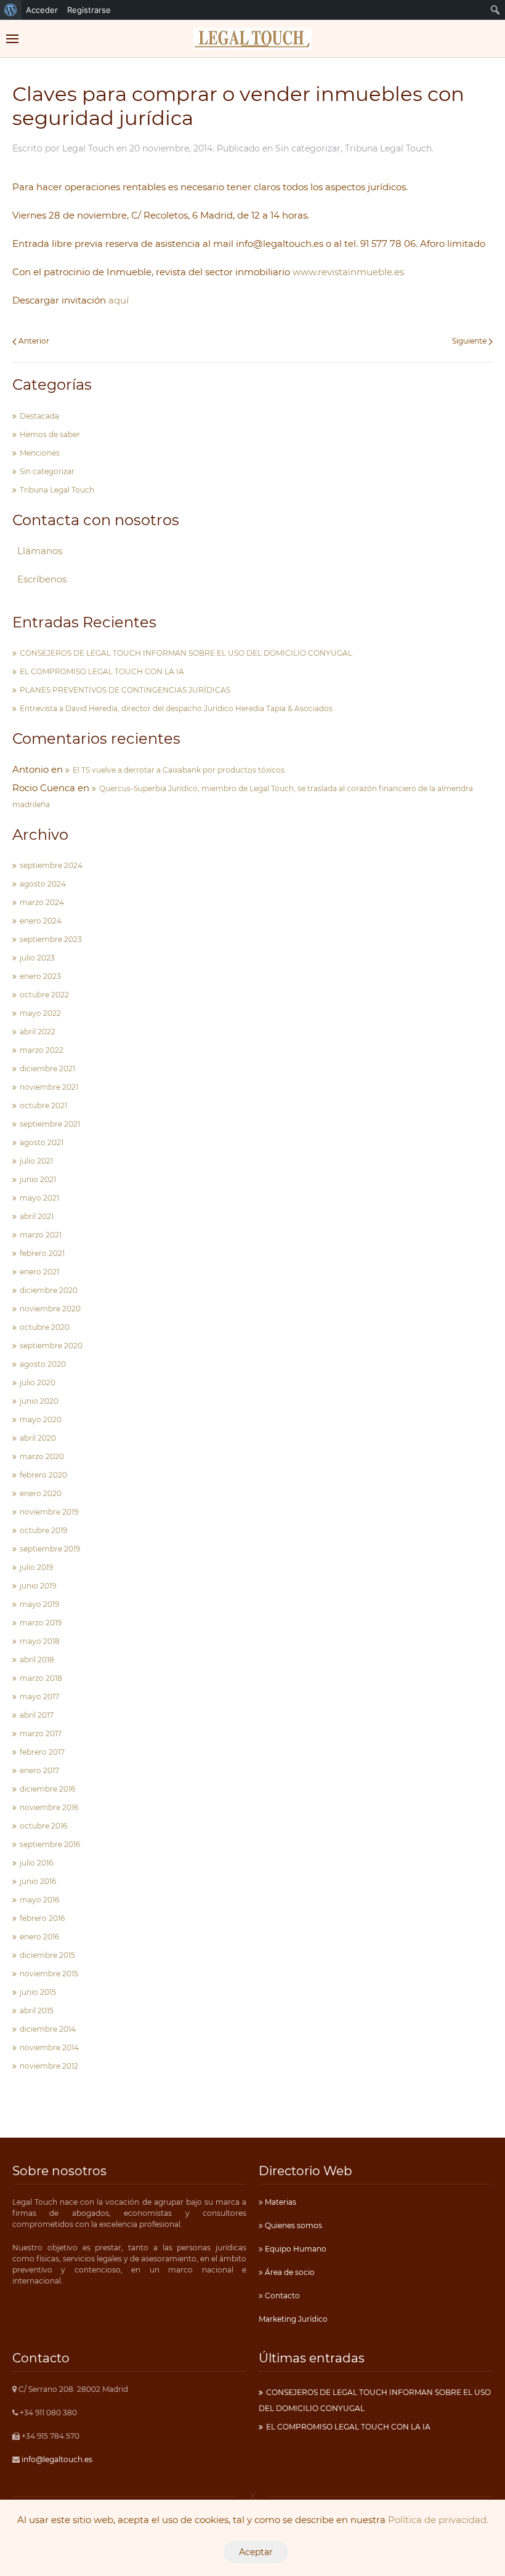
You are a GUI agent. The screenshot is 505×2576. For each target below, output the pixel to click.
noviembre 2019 (49, 1512)
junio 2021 (38, 1179)
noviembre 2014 (49, 2047)
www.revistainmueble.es (348, 272)
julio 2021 (36, 1161)
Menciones (40, 453)
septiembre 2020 (51, 1346)
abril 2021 (37, 1216)
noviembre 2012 (49, 2066)
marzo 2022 (42, 1050)
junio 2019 (38, 1586)
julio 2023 (37, 958)
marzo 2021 (41, 1235)
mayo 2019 (39, 1604)
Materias (280, 2202)
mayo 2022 (40, 1013)
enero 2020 (41, 1493)
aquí (117, 300)
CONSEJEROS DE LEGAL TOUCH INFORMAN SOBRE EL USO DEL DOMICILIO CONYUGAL (186, 653)
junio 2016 (38, 1881)
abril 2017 (37, 1715)
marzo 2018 (41, 1678)
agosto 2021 (42, 1142)
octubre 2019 (43, 1530)
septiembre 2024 (51, 865)
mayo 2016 (39, 1900)
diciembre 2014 (48, 2029)
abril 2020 (38, 1438)
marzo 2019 (41, 1623)
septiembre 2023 (51, 939)
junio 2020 (39, 1401)
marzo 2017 (41, 1733)
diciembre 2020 (49, 1290)
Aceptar (256, 2552)
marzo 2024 (42, 902)
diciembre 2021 (47, 1069)
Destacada (39, 416)
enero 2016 (39, 1937)
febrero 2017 (42, 1752)
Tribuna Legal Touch (388, 148)
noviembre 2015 (49, 1974)
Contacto (281, 2296)
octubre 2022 (44, 995)
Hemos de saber (50, 434)
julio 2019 (36, 1567)
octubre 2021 (43, 1105)
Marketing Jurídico (293, 2319)
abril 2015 (37, 2010)
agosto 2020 (43, 1364)
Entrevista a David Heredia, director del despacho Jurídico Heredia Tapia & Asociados (176, 708)
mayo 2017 (39, 1697)
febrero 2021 (42, 1253)
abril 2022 (38, 1032)
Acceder (42, 10)
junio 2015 (38, 1992)
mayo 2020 (41, 1419)
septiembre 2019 (50, 1549)
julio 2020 (38, 1383)
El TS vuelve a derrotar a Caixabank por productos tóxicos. (180, 770)
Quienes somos (293, 2225)
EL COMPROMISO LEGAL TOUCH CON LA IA (102, 671)
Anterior (33, 341)
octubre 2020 (45, 1327)
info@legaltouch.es (57, 2459)
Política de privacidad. (438, 2520)
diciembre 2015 (47, 1955)
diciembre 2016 (47, 1789)
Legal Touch (88, 148)
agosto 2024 (43, 884)
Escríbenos (42, 579)
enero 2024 (41, 921)
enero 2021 (39, 1272)
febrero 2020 (43, 1475)
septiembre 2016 (50, 1844)
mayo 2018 (40, 1641)
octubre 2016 (43, 1826)
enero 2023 (40, 976)
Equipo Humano (295, 2249)
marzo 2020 (42, 1456)
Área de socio (289, 2272)
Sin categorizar (308, 148)
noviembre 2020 (50, 1309)
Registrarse (89, 10)
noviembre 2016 (49, 1807)
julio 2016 (36, 1863)
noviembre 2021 (49, 1087)
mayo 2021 (39, 1198)
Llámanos (40, 551)
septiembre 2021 (50, 1124)
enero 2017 (39, 1770)
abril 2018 (37, 1660)
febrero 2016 (42, 1918)
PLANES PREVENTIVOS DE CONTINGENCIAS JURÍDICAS (125, 690)
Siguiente (470, 341)
